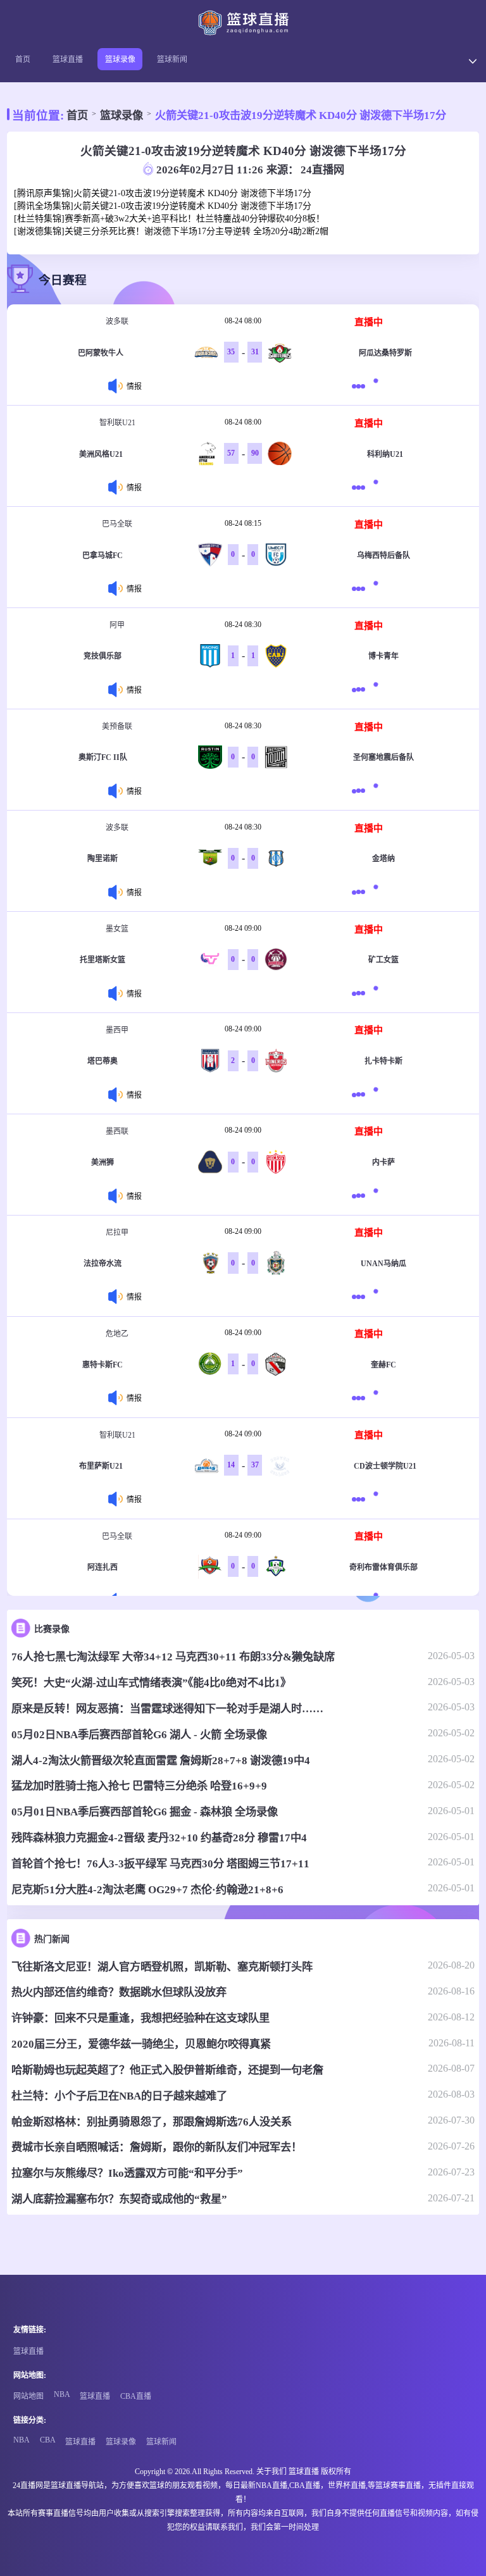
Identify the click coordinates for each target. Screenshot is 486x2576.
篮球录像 (120, 59)
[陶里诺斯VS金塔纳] (361, 892)
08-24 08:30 (243, 625)
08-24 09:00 (243, 928)
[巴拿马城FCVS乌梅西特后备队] (361, 588)
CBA (48, 2440)
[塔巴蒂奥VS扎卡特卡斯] (361, 1094)
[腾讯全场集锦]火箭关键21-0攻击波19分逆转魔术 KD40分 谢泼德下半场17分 (163, 206)
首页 (23, 59)
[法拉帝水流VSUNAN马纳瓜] (361, 1297)
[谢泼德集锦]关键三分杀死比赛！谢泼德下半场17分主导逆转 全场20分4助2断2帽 (171, 231)
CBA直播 (136, 2396)
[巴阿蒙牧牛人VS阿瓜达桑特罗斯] (361, 386)
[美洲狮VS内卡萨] (361, 1196)
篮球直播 (68, 59)
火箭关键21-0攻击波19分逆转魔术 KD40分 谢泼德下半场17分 (301, 115)
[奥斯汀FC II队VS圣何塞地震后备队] (361, 791)
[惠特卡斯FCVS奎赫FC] (361, 1398)
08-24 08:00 (243, 321)
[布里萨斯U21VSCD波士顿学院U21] (361, 1499)
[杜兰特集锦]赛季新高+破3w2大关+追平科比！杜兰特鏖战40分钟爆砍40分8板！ (169, 219)
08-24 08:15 (243, 523)
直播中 (369, 322)
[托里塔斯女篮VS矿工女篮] (361, 993)
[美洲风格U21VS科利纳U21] (361, 487)
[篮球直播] (243, 23)
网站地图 (28, 2396)
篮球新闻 (172, 59)
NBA (62, 2394)
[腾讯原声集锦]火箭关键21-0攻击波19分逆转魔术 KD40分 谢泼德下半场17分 (163, 193)
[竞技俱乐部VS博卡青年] (361, 689)
